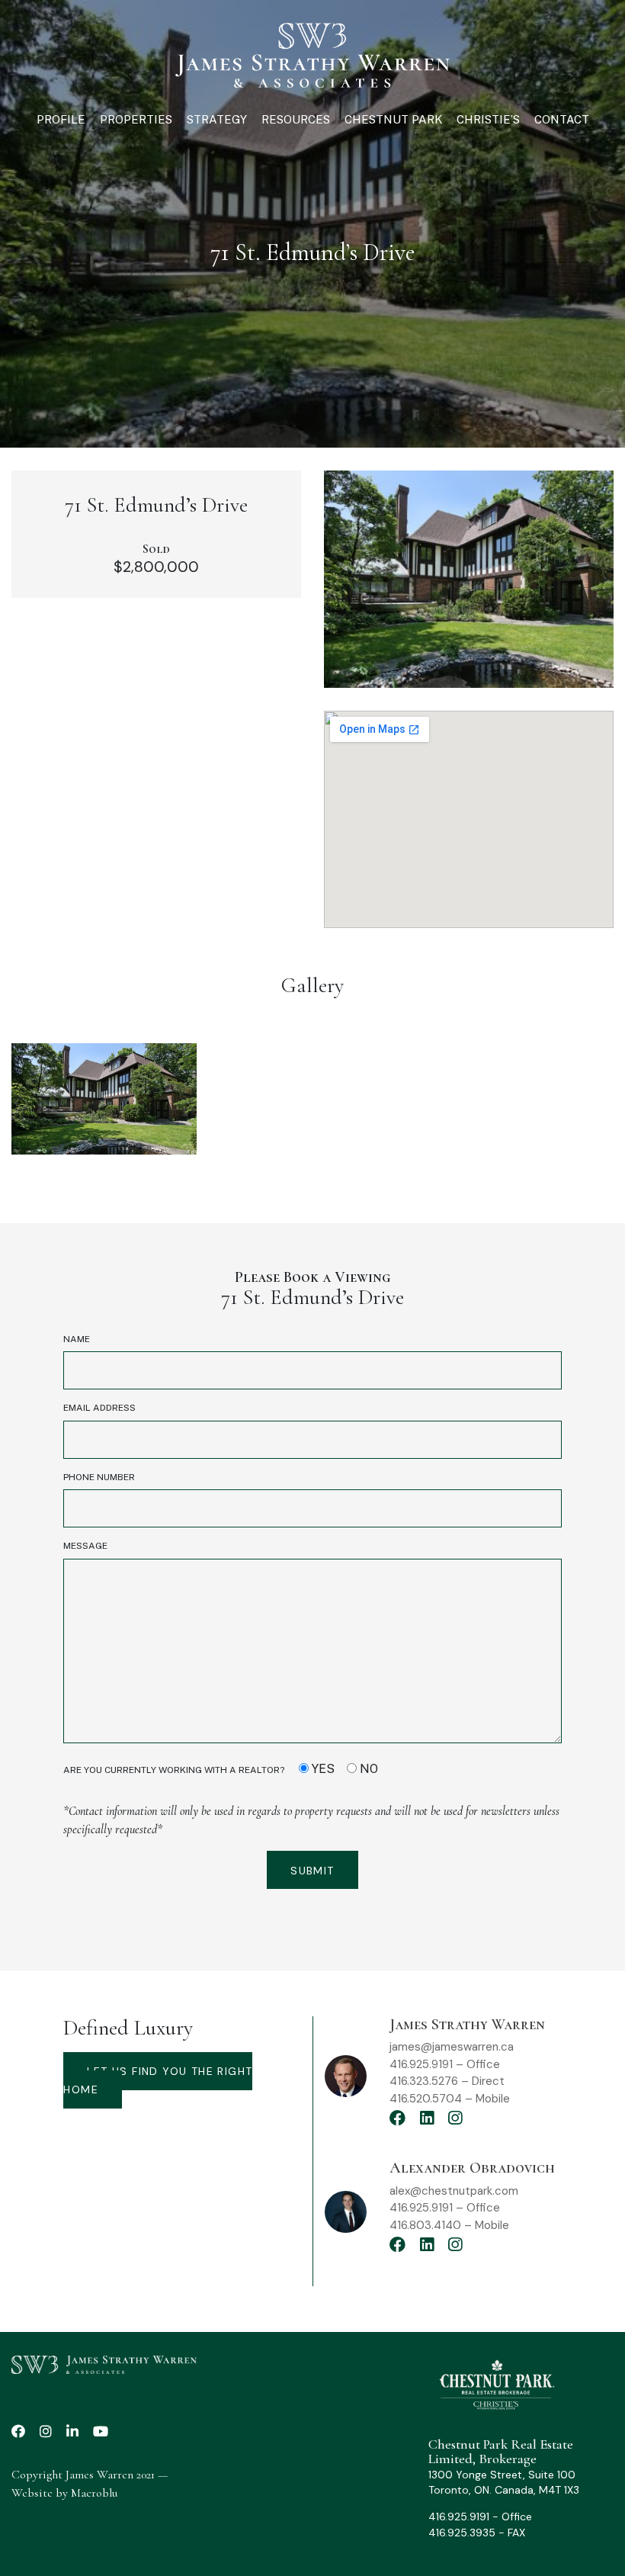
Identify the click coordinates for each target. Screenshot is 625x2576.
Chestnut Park (393, 119)
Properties (136, 119)
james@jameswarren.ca (452, 2047)
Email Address (99, 1408)
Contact (562, 119)
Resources (296, 119)
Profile (61, 119)
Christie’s (488, 119)
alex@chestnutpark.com (454, 2191)
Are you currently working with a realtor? (221, 1769)
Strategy (217, 119)
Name (77, 1339)
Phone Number (99, 1477)
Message (85, 1546)
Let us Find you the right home (158, 2080)
